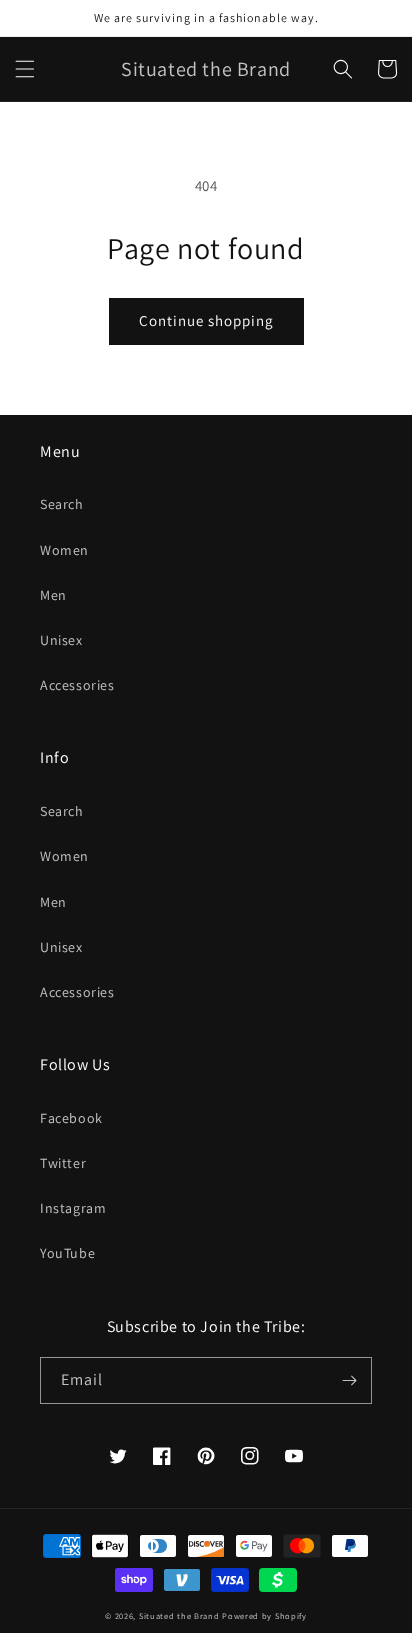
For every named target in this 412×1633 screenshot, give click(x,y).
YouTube (67, 1253)
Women (64, 550)
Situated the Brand (179, 1615)
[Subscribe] (349, 1380)
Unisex (61, 640)
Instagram (73, 1208)
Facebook (71, 1118)
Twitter (63, 1163)
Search (62, 504)
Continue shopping (206, 320)
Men (53, 595)
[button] (25, 69)
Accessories (77, 685)
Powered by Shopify (264, 1615)
